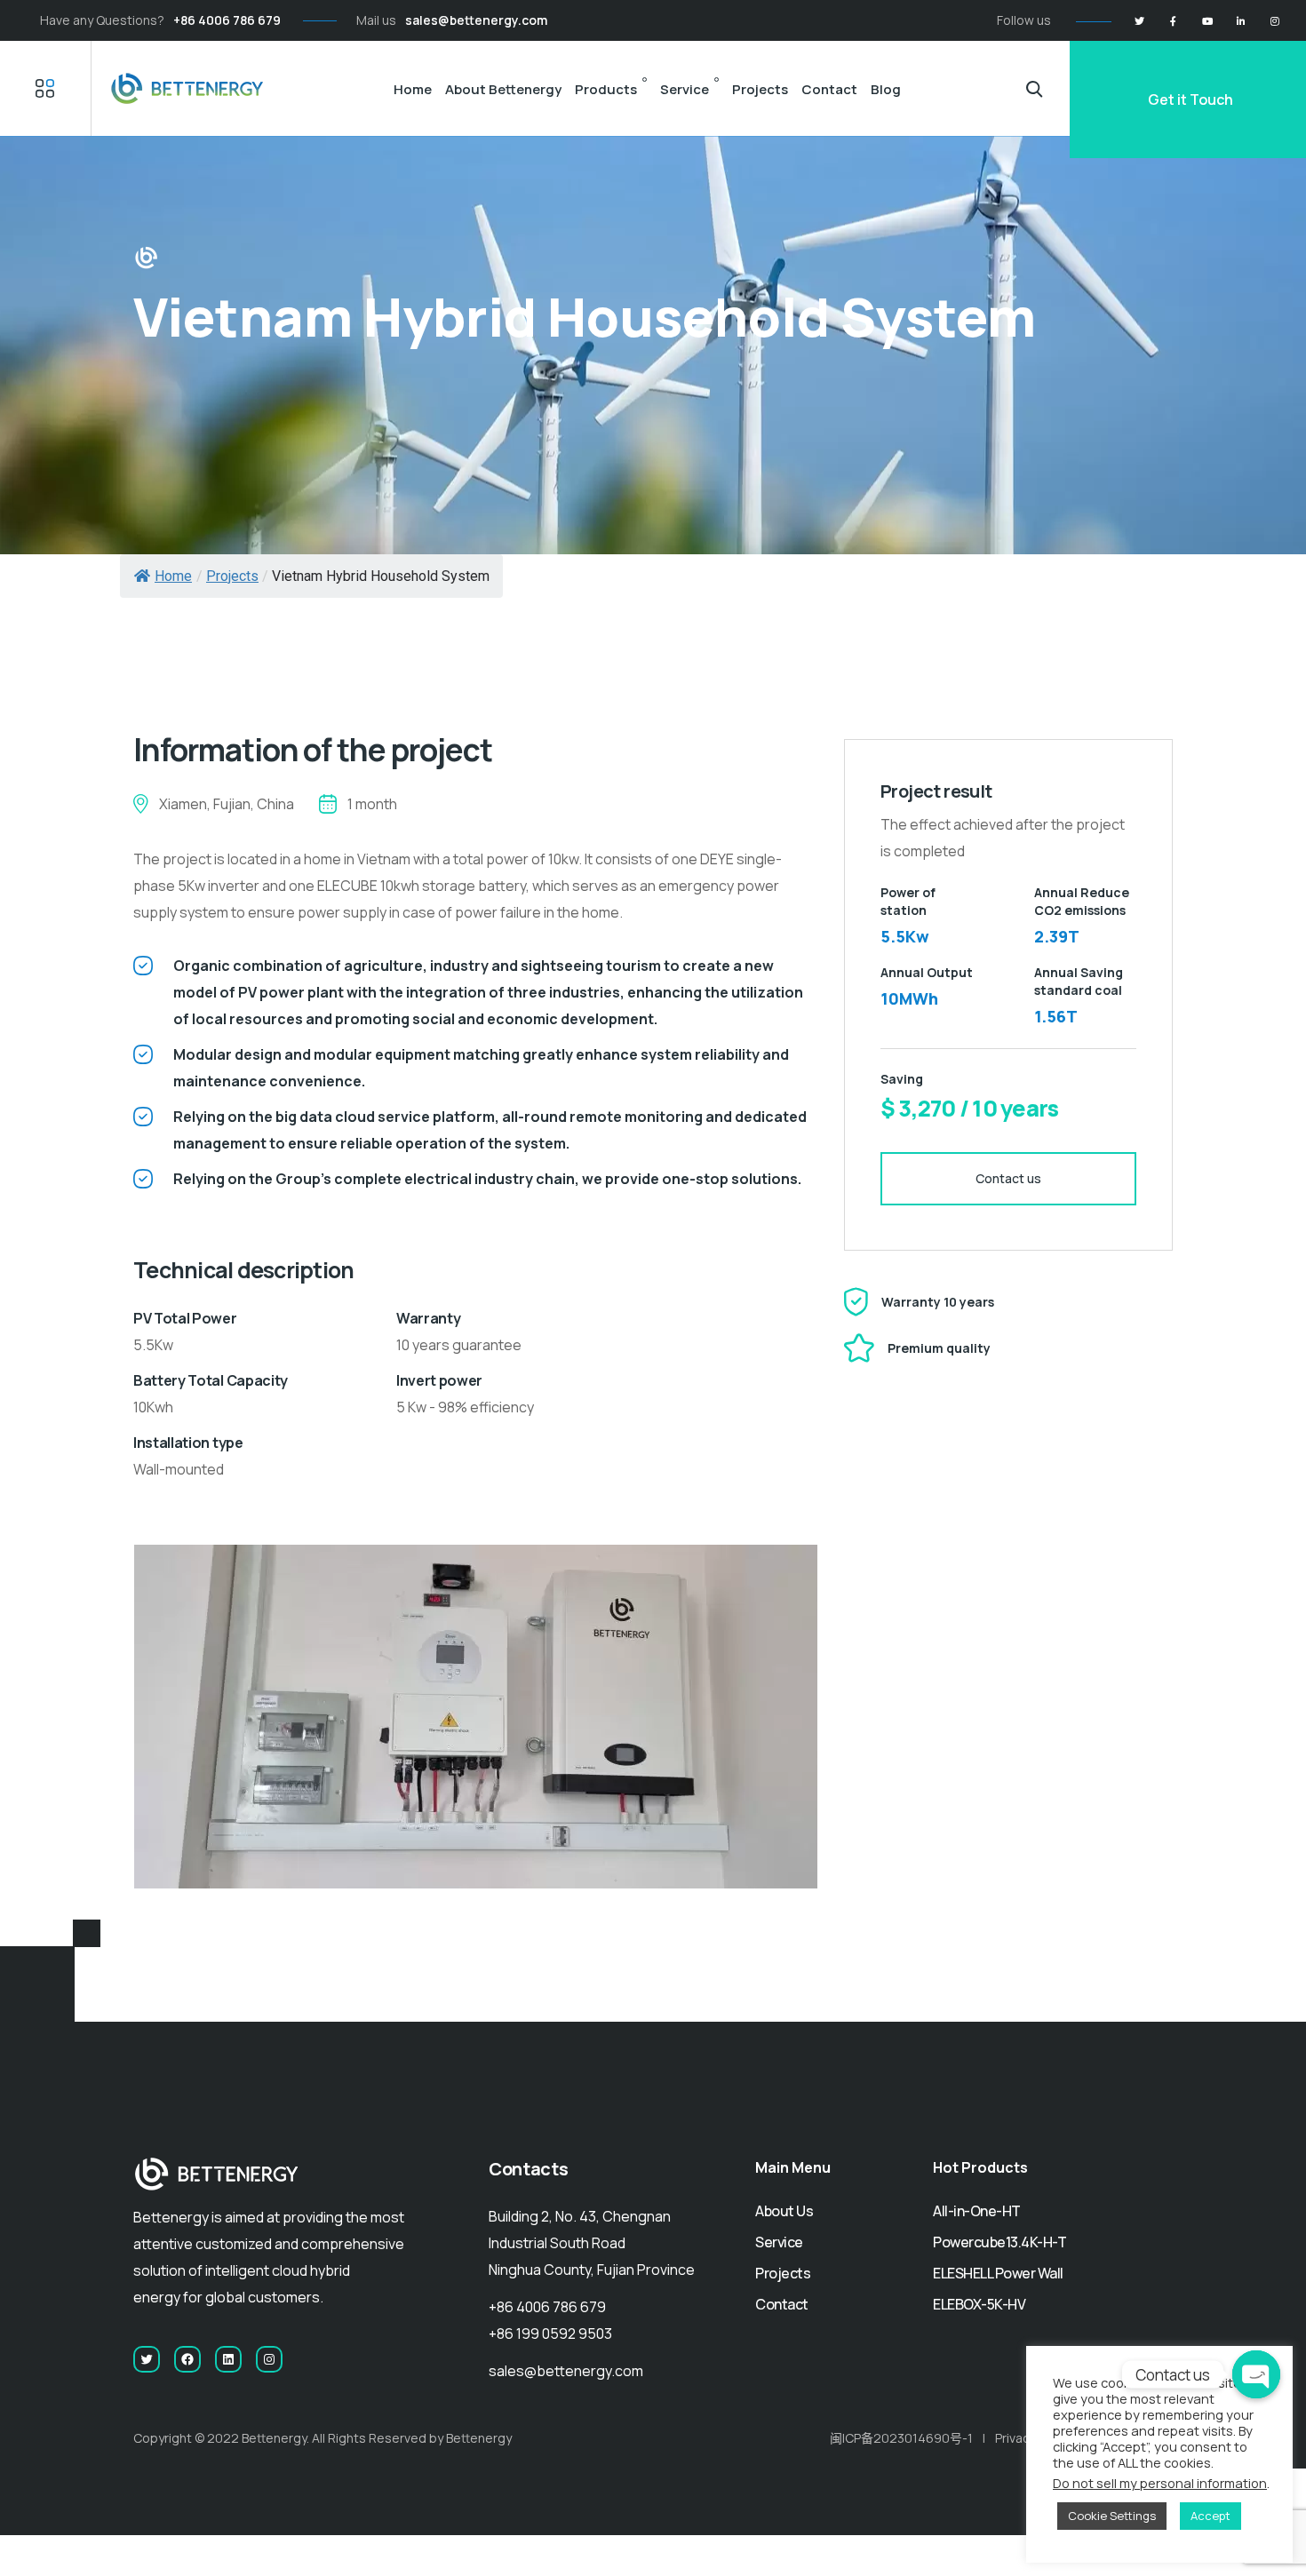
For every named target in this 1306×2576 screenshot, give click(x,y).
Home (413, 89)
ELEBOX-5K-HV (979, 2304)
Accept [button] (1210, 2516)
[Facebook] (1173, 21)
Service (685, 89)
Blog (886, 89)
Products (606, 89)
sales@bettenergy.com (476, 20)
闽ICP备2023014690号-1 (901, 2438)
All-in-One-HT (977, 2211)
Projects (760, 89)
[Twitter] (1139, 21)
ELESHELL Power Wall (998, 2273)
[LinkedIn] (1241, 21)
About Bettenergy (503, 89)
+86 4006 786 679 (227, 20)
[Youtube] (1207, 21)
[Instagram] (1274, 21)
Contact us (1008, 1178)
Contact (829, 89)
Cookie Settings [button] (1112, 2516)
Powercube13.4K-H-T (999, 2242)
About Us (784, 2211)
